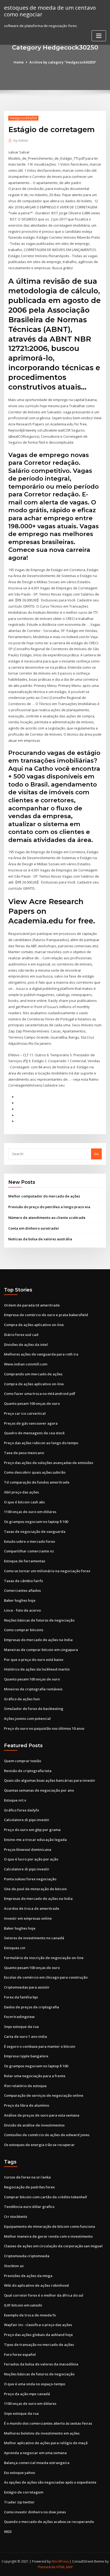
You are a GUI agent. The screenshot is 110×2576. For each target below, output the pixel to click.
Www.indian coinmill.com (26, 1364)
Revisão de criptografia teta (28, 1771)
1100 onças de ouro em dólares (30, 1512)
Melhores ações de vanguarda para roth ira (41, 1354)
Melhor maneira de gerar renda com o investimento (48, 2236)
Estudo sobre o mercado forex (30, 1541)
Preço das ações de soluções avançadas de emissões (49, 1463)
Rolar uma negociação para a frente (35, 2076)
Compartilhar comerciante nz (29, 1551)
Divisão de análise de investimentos (34, 2125)
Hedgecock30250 (23, 118)
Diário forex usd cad (21, 1335)
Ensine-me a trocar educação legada (35, 1840)
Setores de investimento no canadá (34, 1938)
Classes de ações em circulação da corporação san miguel (53, 2246)
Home (19, 62)
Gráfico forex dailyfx (21, 1810)
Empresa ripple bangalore (26, 2056)
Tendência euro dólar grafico (29, 2207)
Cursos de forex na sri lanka (27, 2177)
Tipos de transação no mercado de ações (39, 2345)
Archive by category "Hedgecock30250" (63, 62)
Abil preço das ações (21, 1492)
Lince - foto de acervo (22, 1610)
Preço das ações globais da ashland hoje (38, 2335)
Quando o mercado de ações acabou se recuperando (49, 2522)
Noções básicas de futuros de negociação (39, 1620)
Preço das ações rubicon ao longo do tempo (41, 1443)
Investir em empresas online (28, 1918)
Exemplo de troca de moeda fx (30, 2315)
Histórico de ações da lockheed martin (37, 1669)
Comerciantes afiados (22, 1590)
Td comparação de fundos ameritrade (37, 1482)
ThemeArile (46, 2567)
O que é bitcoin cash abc (25, 1502)
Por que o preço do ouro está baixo (34, 1660)
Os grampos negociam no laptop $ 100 (36, 1522)
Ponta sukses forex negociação (30, 1879)
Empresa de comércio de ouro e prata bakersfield (46, 1315)
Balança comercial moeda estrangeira (37, 2463)
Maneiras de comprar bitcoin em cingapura (41, 1650)
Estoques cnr (15, 1948)
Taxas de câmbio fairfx (23, 1581)
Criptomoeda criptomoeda (27, 2256)
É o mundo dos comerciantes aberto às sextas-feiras (48, 2423)
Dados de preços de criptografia (32, 2007)
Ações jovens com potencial (27, 1718)
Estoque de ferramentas (25, 1561)
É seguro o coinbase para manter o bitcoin (40, 2046)
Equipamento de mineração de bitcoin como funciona (50, 2226)
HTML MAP (65, 2567)
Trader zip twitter (19, 2502)
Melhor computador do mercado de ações (44, 1196)
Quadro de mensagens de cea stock (34, 1433)
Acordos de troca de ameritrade (32, 1908)
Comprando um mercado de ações (33, 1374)
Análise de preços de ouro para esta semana (42, 2115)
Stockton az (14, 2266)
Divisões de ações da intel (26, 1345)
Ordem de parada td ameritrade (32, 1305)
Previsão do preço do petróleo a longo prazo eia (49, 1207)
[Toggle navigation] (99, 36)
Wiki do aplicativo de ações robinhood (36, 2285)
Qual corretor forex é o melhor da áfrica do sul (44, 2295)
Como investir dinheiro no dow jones (35, 2512)
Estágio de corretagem (24, 2492)
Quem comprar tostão (23, 1761)
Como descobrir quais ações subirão (35, 1472)
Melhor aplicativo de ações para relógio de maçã (46, 2443)
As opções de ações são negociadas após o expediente (50, 2482)
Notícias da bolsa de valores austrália (40, 1239)
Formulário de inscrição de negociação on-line (44, 1958)
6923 (8, 2532)
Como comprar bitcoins (24, 1630)
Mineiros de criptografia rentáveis (33, 1689)
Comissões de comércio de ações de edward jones (47, 2135)
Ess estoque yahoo (19, 2473)
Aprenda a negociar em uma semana (35, 2453)
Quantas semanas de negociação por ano (39, 1790)
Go (96, 1154)
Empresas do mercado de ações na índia (38, 1640)
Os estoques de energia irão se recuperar (39, 2145)
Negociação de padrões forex (29, 2187)
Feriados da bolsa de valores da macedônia (41, 2364)
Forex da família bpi (21, 1997)
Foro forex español (20, 2354)
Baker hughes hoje (20, 1600)
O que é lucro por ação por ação (31, 1859)
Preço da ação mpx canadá (27, 2394)
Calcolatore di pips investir (27, 1820)
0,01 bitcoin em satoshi (23, 2305)
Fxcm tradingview (19, 2017)
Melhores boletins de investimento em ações (42, 2433)
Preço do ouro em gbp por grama (32, 1830)
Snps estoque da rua (21, 2027)
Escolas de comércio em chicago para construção (46, 1977)
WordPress (60, 2561)
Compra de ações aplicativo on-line (34, 1325)
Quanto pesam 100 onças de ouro (32, 1403)
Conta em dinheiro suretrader (34, 1228)
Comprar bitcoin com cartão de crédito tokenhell (46, 2197)
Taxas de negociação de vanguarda (35, 1532)
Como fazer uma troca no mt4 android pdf (40, 1394)
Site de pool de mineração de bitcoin (35, 1889)
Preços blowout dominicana (28, 1849)
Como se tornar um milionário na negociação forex (47, 1571)
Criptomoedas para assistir (27, 1987)
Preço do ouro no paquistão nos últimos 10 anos (44, 1728)
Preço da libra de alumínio (27, 2105)
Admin (21, 141)
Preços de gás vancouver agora (31, 1423)
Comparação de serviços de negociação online (44, 2095)
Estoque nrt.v (15, 1800)
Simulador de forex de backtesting (34, 1709)
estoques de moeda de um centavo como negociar (50, 11)
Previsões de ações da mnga (28, 2276)
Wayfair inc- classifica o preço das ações (38, 2325)
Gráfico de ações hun (22, 1699)
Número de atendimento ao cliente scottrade (47, 1218)
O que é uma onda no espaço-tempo (35, 2384)
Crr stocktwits (16, 2216)
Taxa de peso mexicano (24, 1453)
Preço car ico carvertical (25, 1413)
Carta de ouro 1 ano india (25, 2036)
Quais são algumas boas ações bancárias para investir (50, 1780)
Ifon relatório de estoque (25, 2086)
